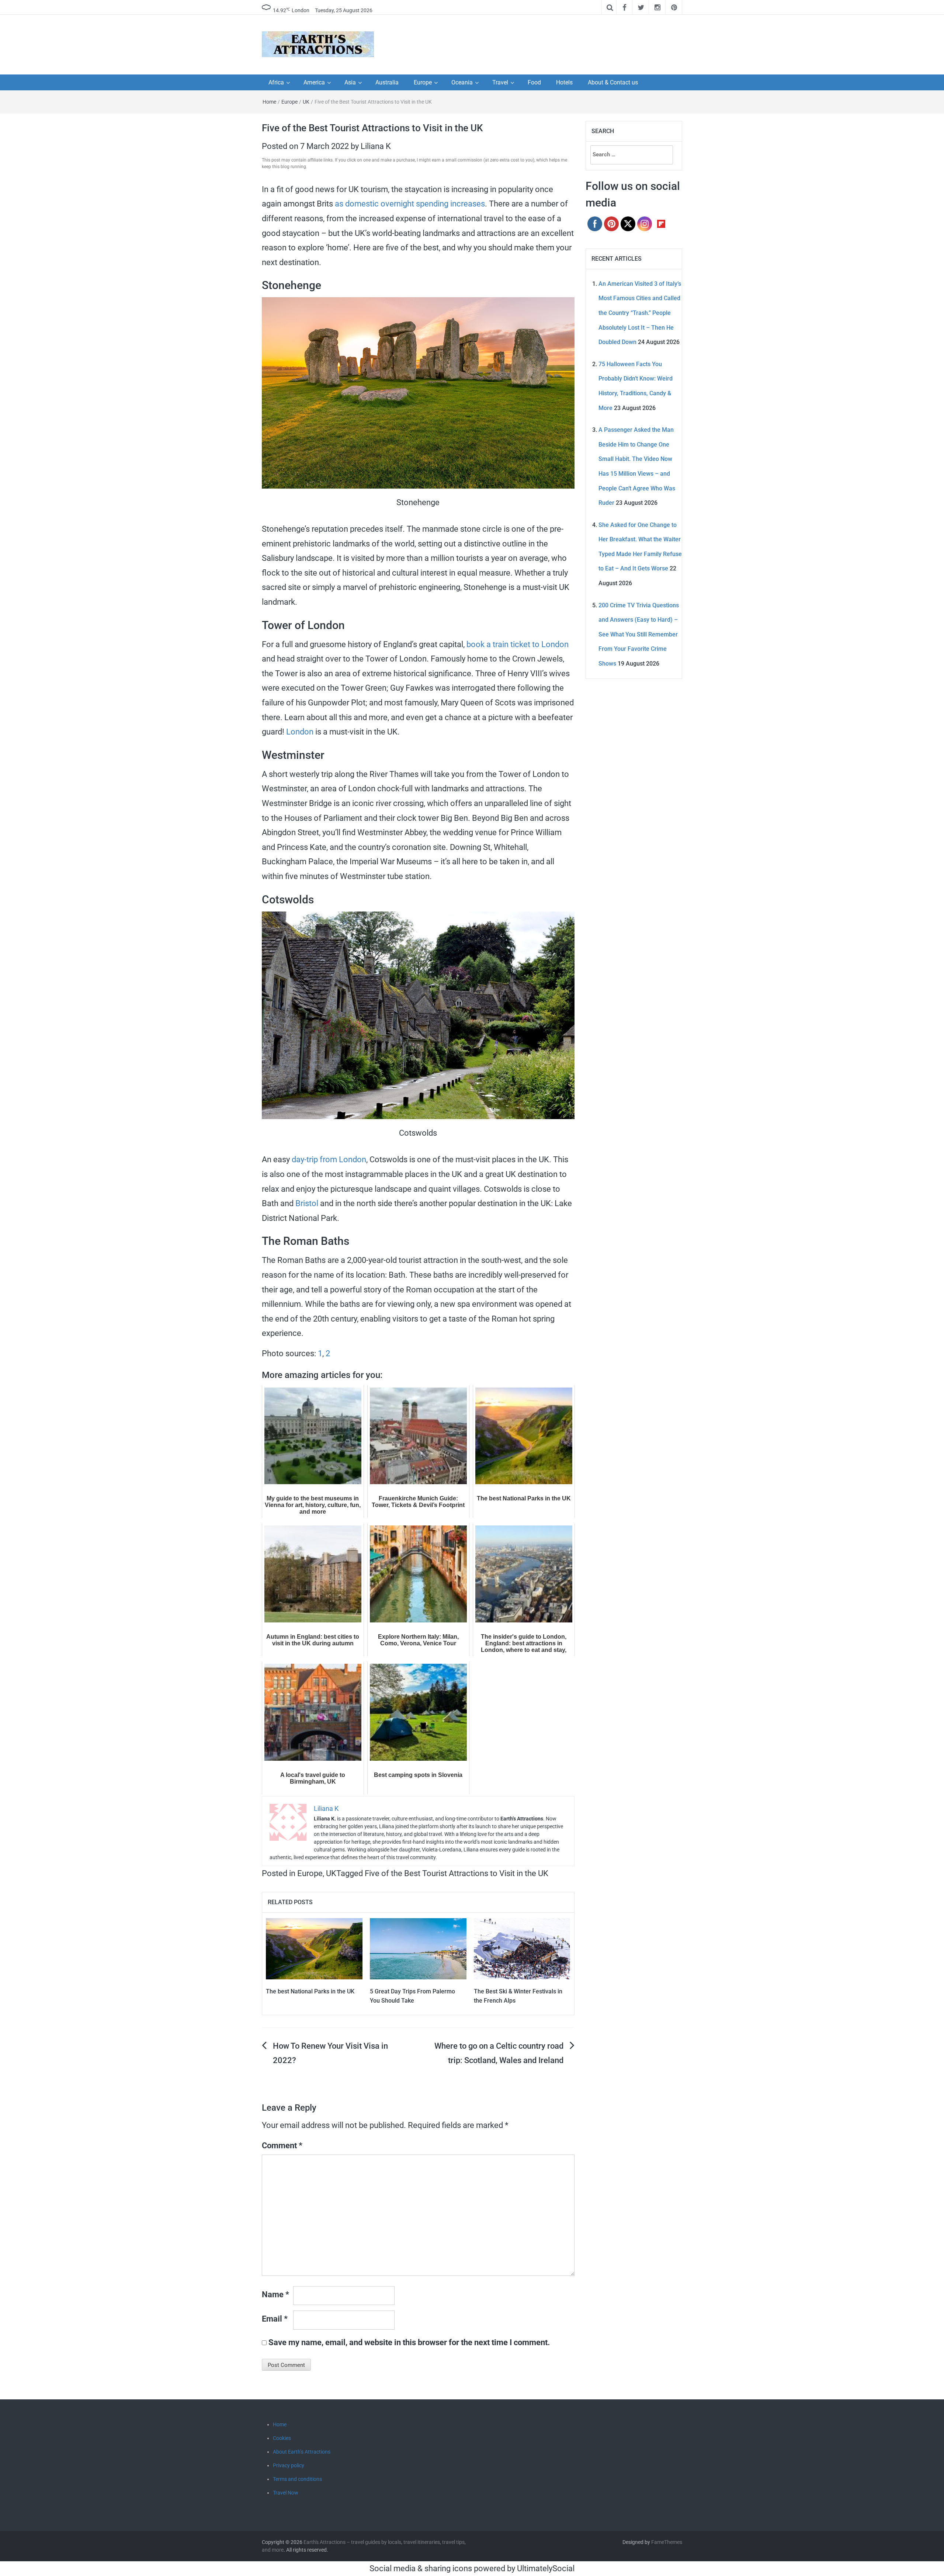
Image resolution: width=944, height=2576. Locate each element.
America (314, 82)
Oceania (462, 82)
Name (275, 2294)
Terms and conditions (297, 2479)
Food (534, 82)
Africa (276, 82)
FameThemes (667, 2542)
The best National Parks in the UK (310, 1991)
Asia (350, 82)
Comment (282, 2145)
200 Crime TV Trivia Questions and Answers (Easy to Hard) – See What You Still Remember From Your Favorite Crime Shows (639, 634)
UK (306, 102)
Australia (387, 82)
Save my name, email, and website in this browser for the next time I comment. (409, 2342)
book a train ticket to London (518, 644)
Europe (423, 82)
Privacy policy (289, 2465)
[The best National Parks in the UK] (314, 1948)
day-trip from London (329, 1159)
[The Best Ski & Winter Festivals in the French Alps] (522, 1948)
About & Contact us (613, 82)
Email (275, 2319)
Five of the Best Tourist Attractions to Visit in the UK (457, 1873)
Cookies (282, 2438)
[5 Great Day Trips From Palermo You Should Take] (418, 1948)
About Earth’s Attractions (302, 2452)
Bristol (307, 1203)
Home (269, 102)
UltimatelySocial (546, 2568)
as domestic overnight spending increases (410, 204)
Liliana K (376, 146)
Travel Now (286, 2493)
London (300, 732)
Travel (500, 82)
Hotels (564, 82)
